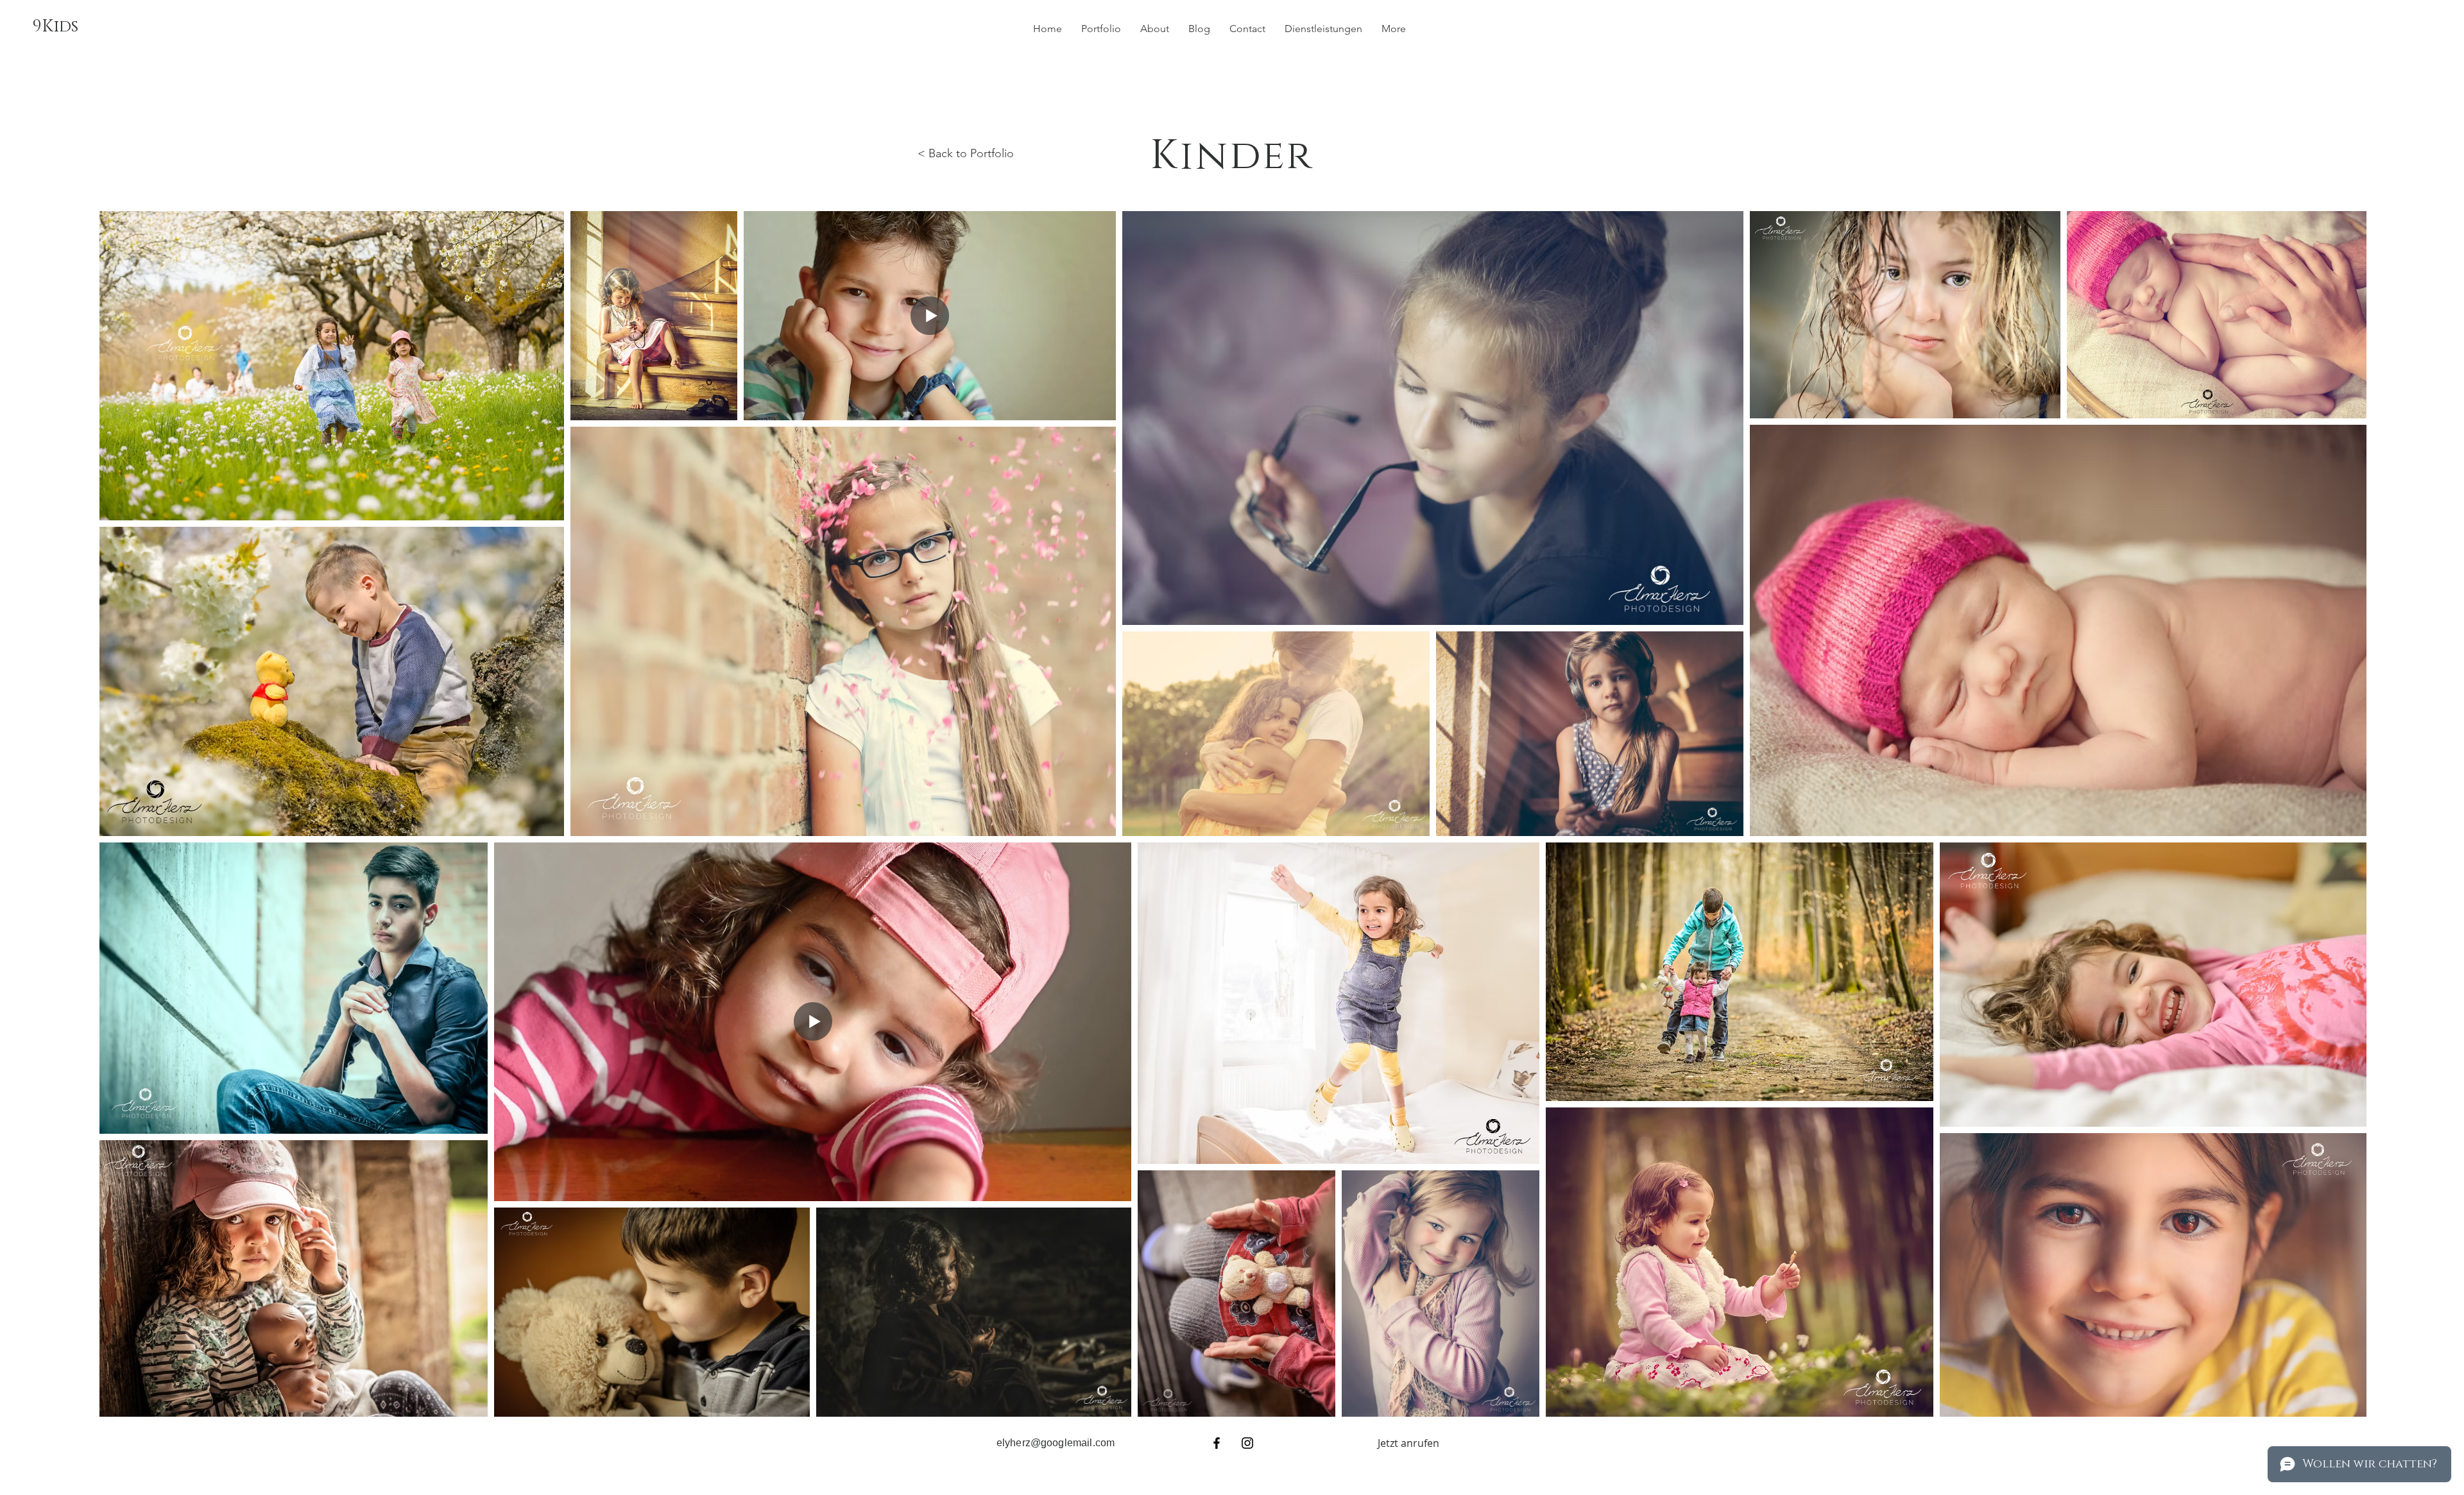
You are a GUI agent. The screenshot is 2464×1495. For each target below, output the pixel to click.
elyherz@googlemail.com (1056, 1443)
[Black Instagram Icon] (1247, 1443)
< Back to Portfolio (966, 153)
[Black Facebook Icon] (1217, 1443)
